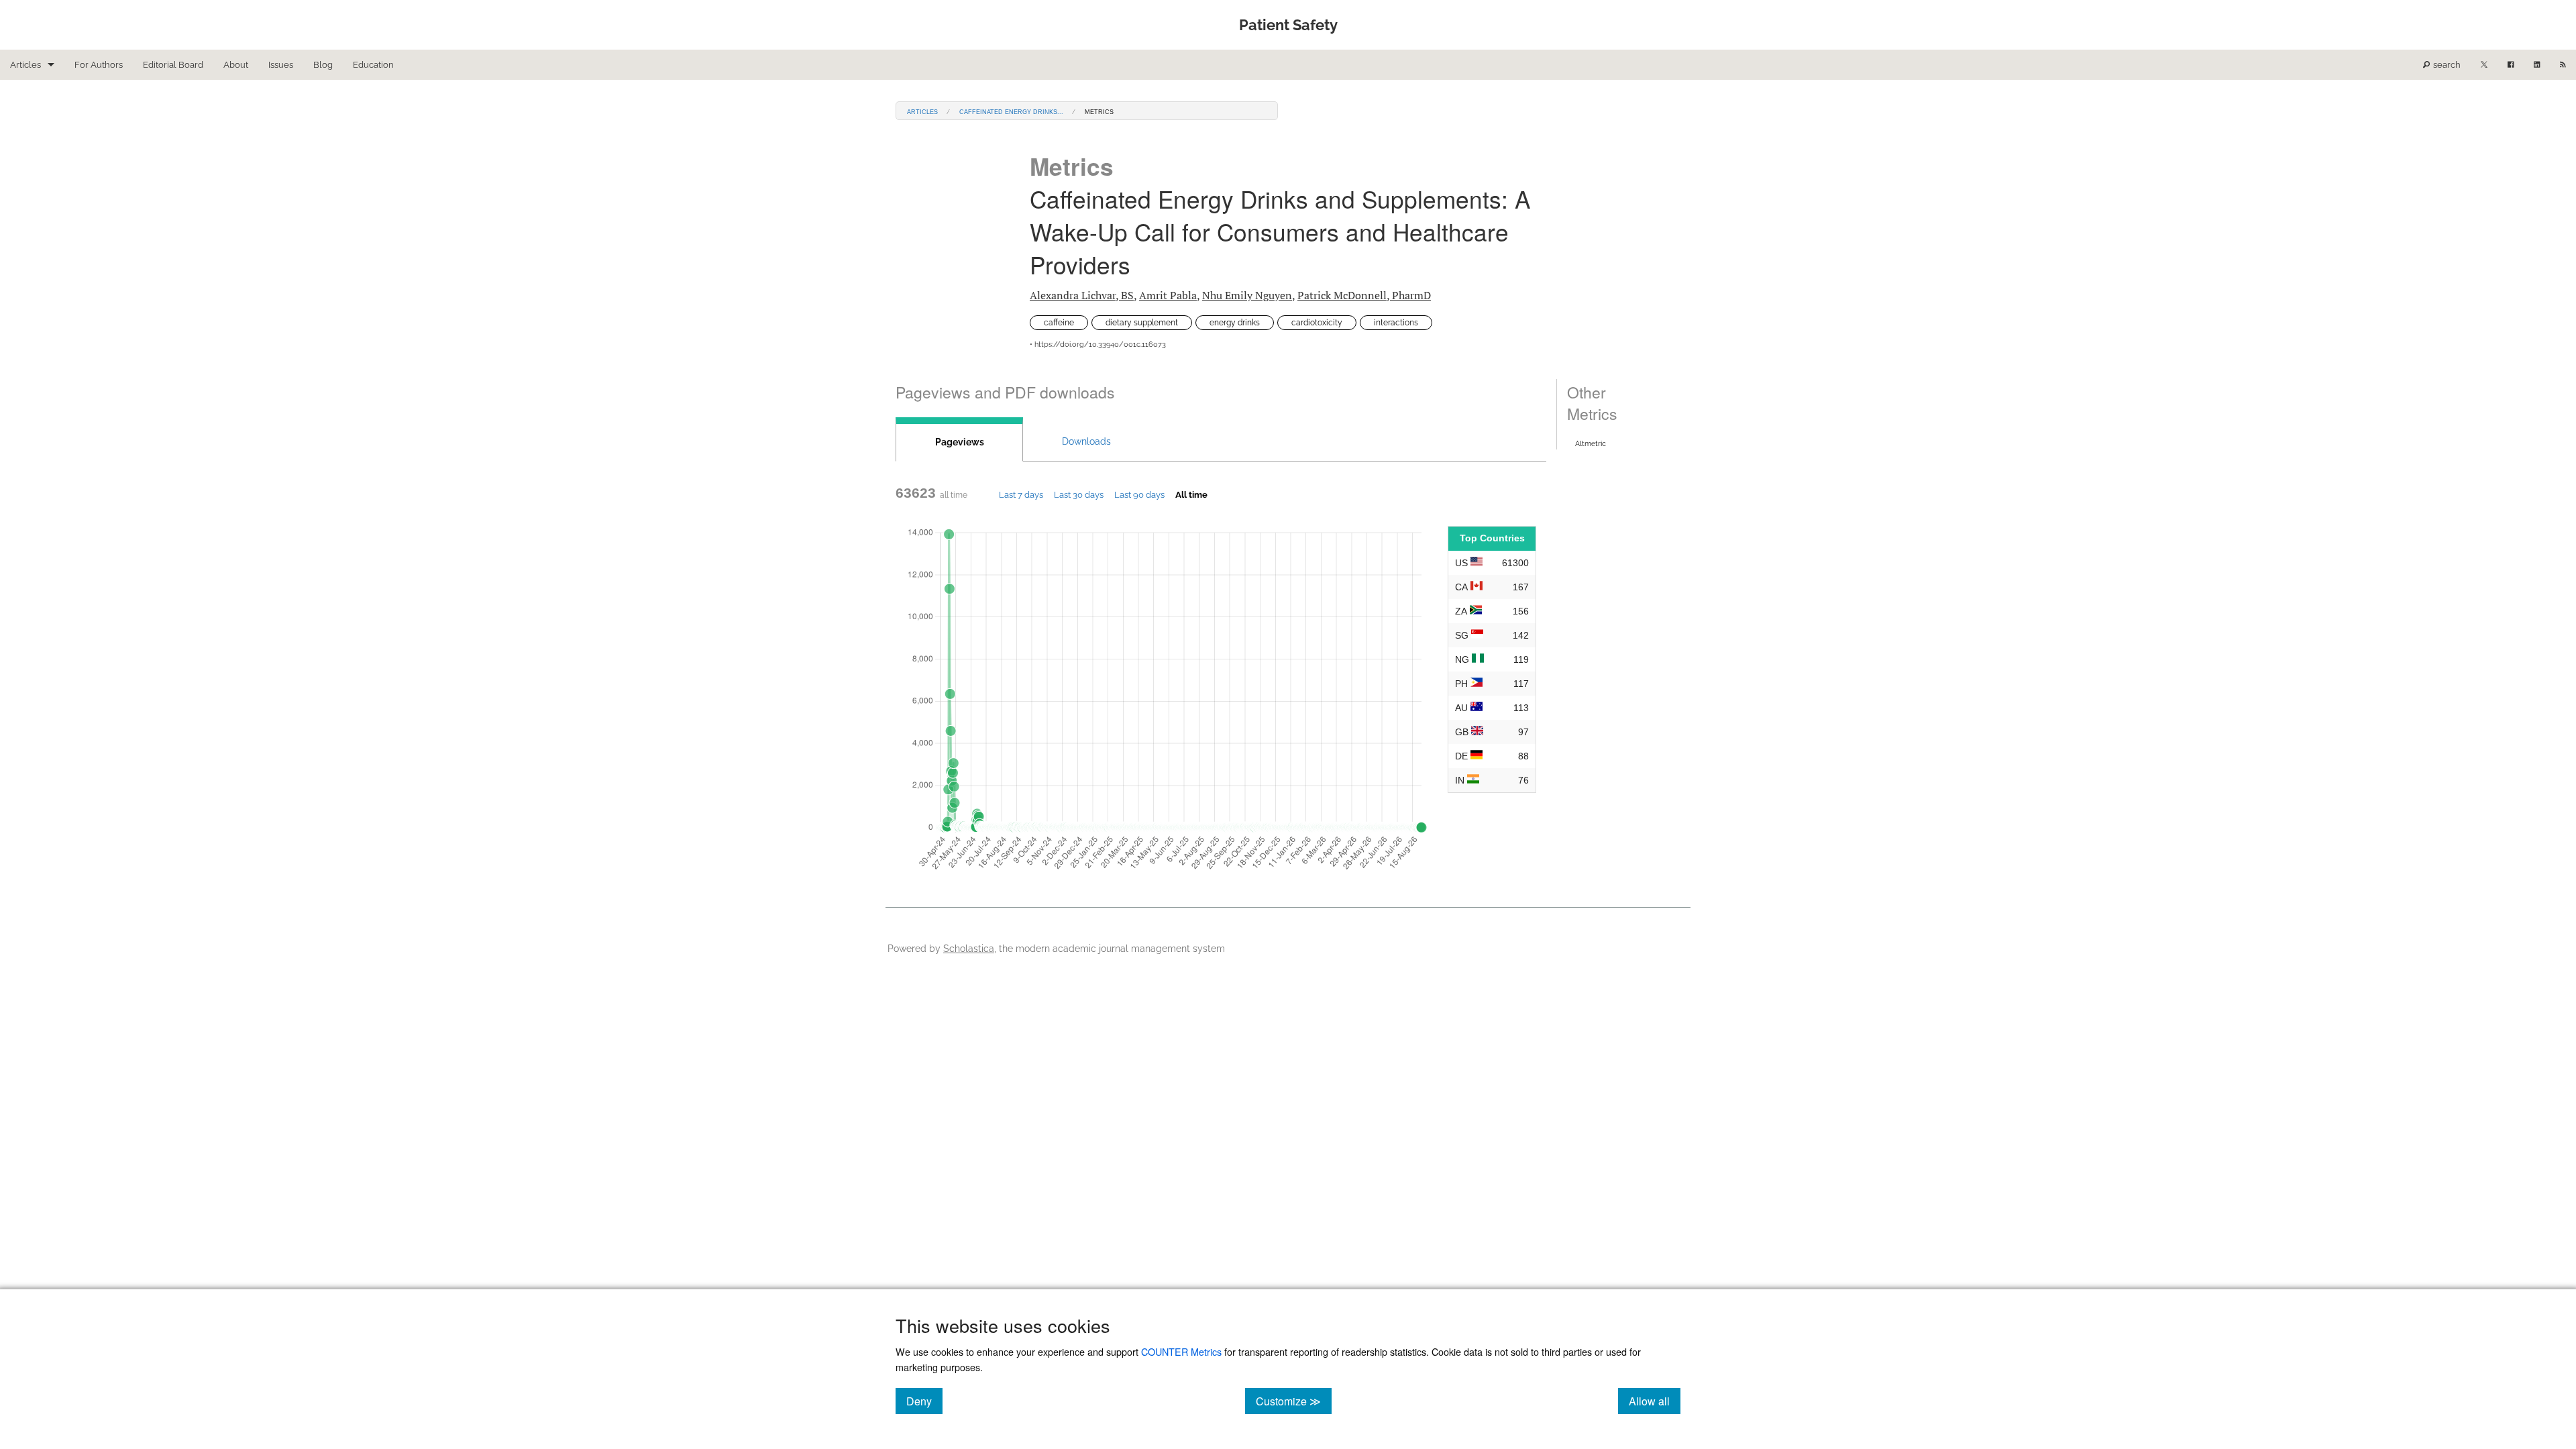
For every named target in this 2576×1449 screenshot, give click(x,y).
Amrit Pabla (1168, 295)
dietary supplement (1142, 323)
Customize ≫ (1294, 1401)
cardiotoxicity (1317, 323)
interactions (1396, 323)
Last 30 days (1079, 494)
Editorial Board (173, 65)
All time (1191, 494)
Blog (323, 65)
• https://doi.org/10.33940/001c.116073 (1098, 344)
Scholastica (969, 948)
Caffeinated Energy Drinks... (1011, 111)
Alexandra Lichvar (1082, 295)
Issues (281, 65)
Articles (25, 65)
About (236, 65)
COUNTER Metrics (1181, 1351)
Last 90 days (1139, 494)
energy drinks (1235, 323)
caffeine (1059, 323)
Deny (924, 1401)
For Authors (99, 65)
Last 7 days (1021, 494)
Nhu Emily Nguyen (1247, 295)
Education (373, 65)
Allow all (1655, 1401)
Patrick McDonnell (1364, 295)
